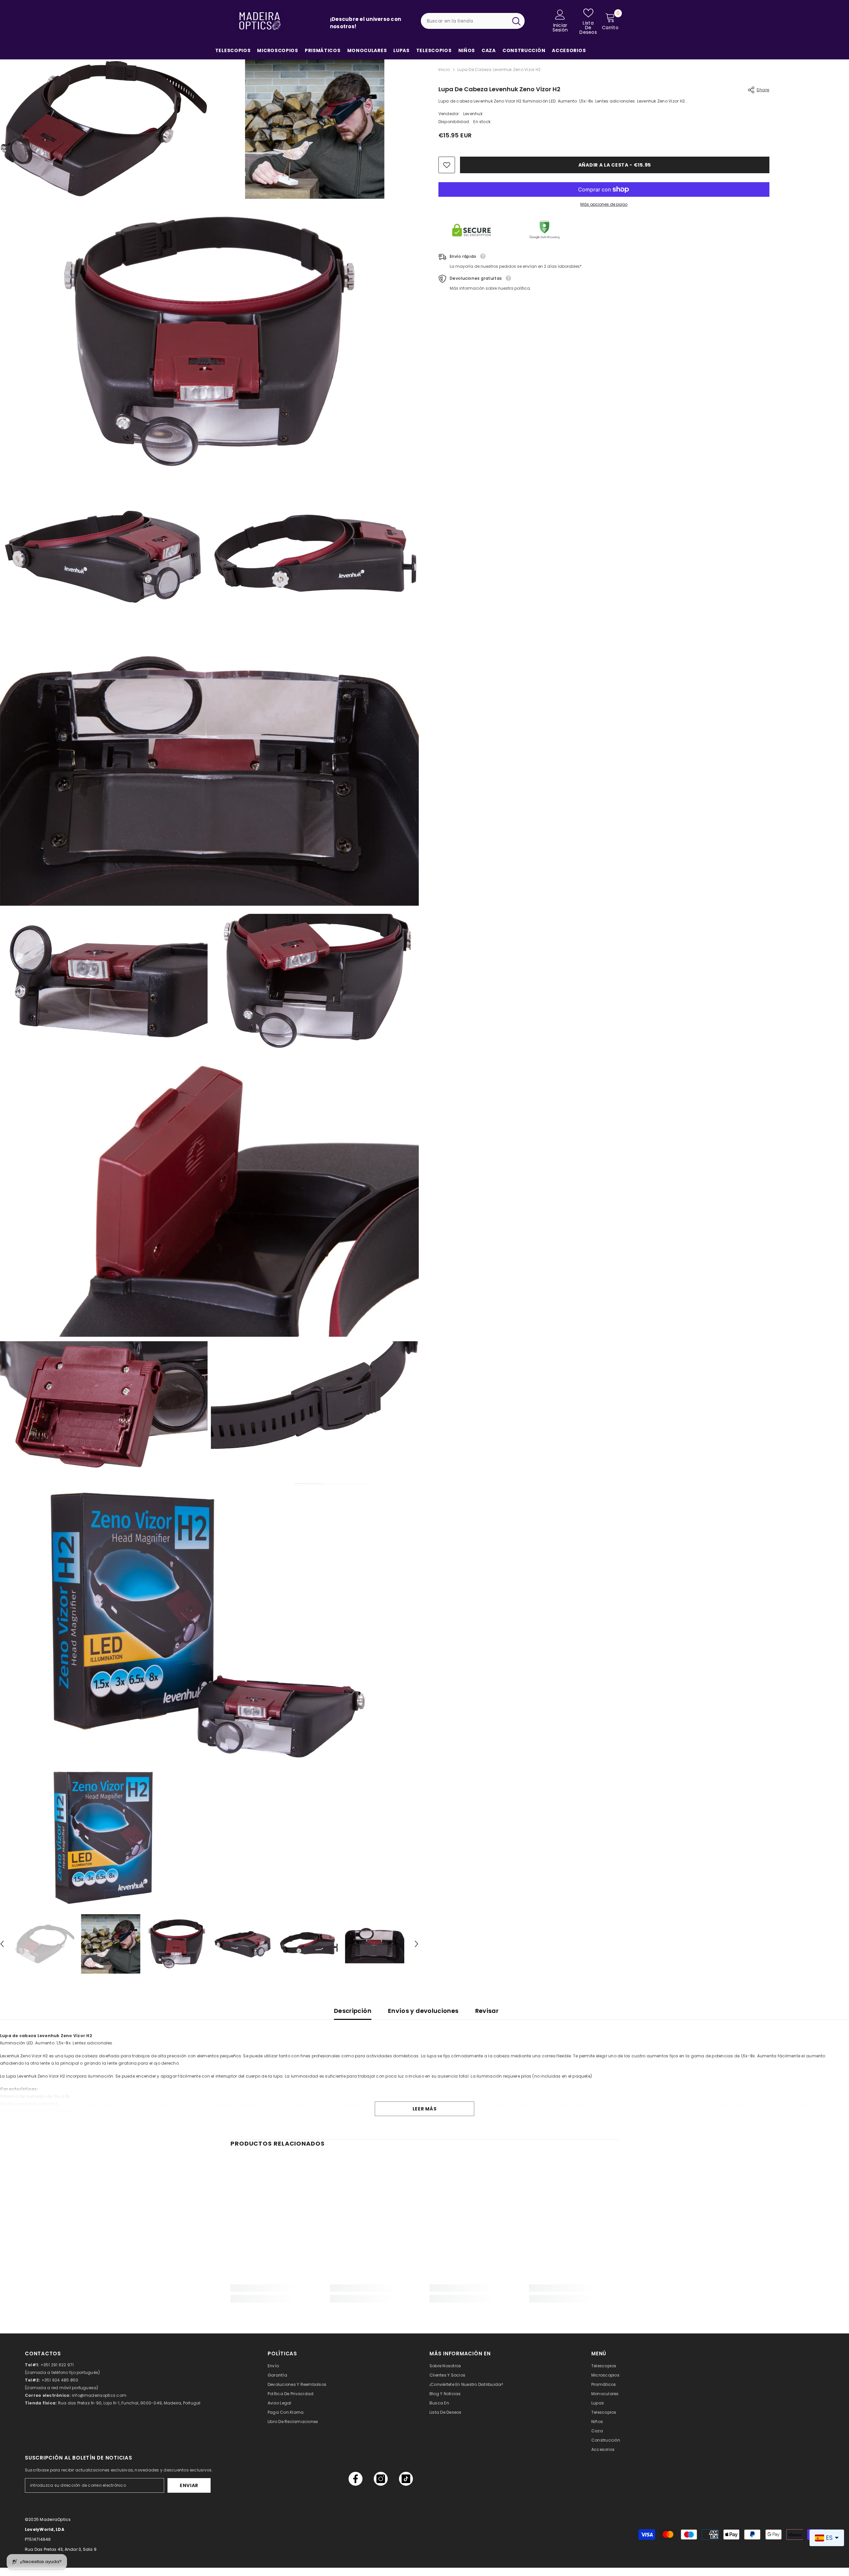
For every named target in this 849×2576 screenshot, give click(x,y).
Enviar (189, 2485)
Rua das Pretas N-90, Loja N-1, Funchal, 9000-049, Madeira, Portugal (129, 2403)
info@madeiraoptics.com (99, 2395)
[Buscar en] (473, 21)
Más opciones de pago (604, 204)
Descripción (353, 2011)
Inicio (444, 70)
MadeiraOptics (55, 2519)
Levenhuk (473, 114)
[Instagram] (381, 2479)
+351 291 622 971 (57, 2365)
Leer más (425, 2109)
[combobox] (464, 21)
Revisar (487, 2011)
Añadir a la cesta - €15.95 (615, 165)
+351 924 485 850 (60, 2380)
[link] (275, 2288)
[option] (45, 1944)
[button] (417, 1944)
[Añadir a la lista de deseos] (447, 165)
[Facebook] (356, 2479)
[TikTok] (406, 2479)
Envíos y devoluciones (423, 2011)
